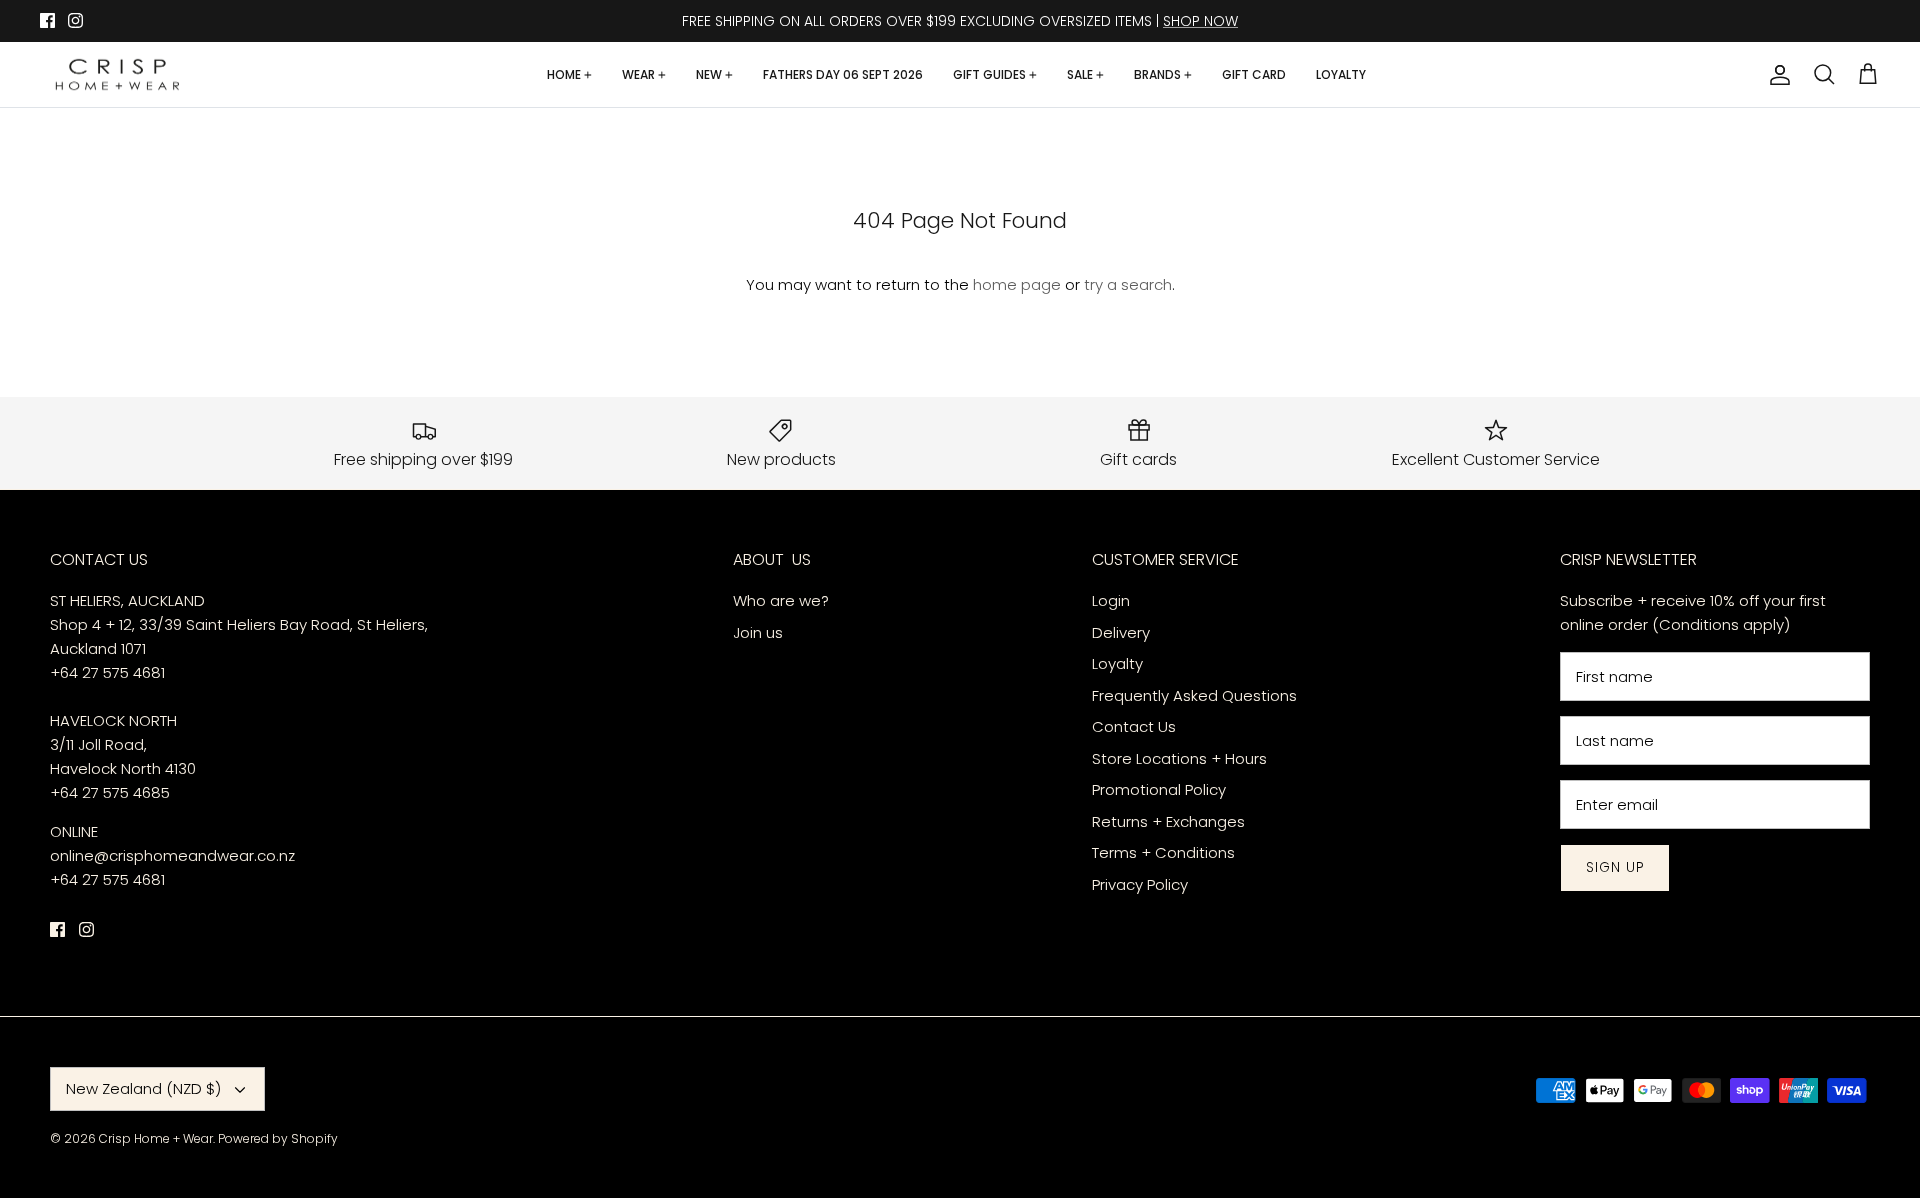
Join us (758, 632)
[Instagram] (75, 20)
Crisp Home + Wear (156, 1138)
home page (1017, 284)
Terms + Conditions (1163, 852)
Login (1111, 600)
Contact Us (1134, 726)
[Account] (1776, 74)
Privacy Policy (1140, 884)
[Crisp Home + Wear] (117, 75)
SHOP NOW (1200, 21)
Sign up (1615, 867)
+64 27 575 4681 (107, 672)
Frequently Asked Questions (1194, 695)
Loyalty (1117, 663)
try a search (1128, 284)
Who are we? (781, 600)
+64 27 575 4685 (110, 792)
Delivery (1123, 632)
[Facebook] (47, 20)
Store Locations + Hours (1179, 758)
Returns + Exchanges (1168, 821)
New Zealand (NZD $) (143, 1088)
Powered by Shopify (278, 1138)
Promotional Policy (1159, 789)
